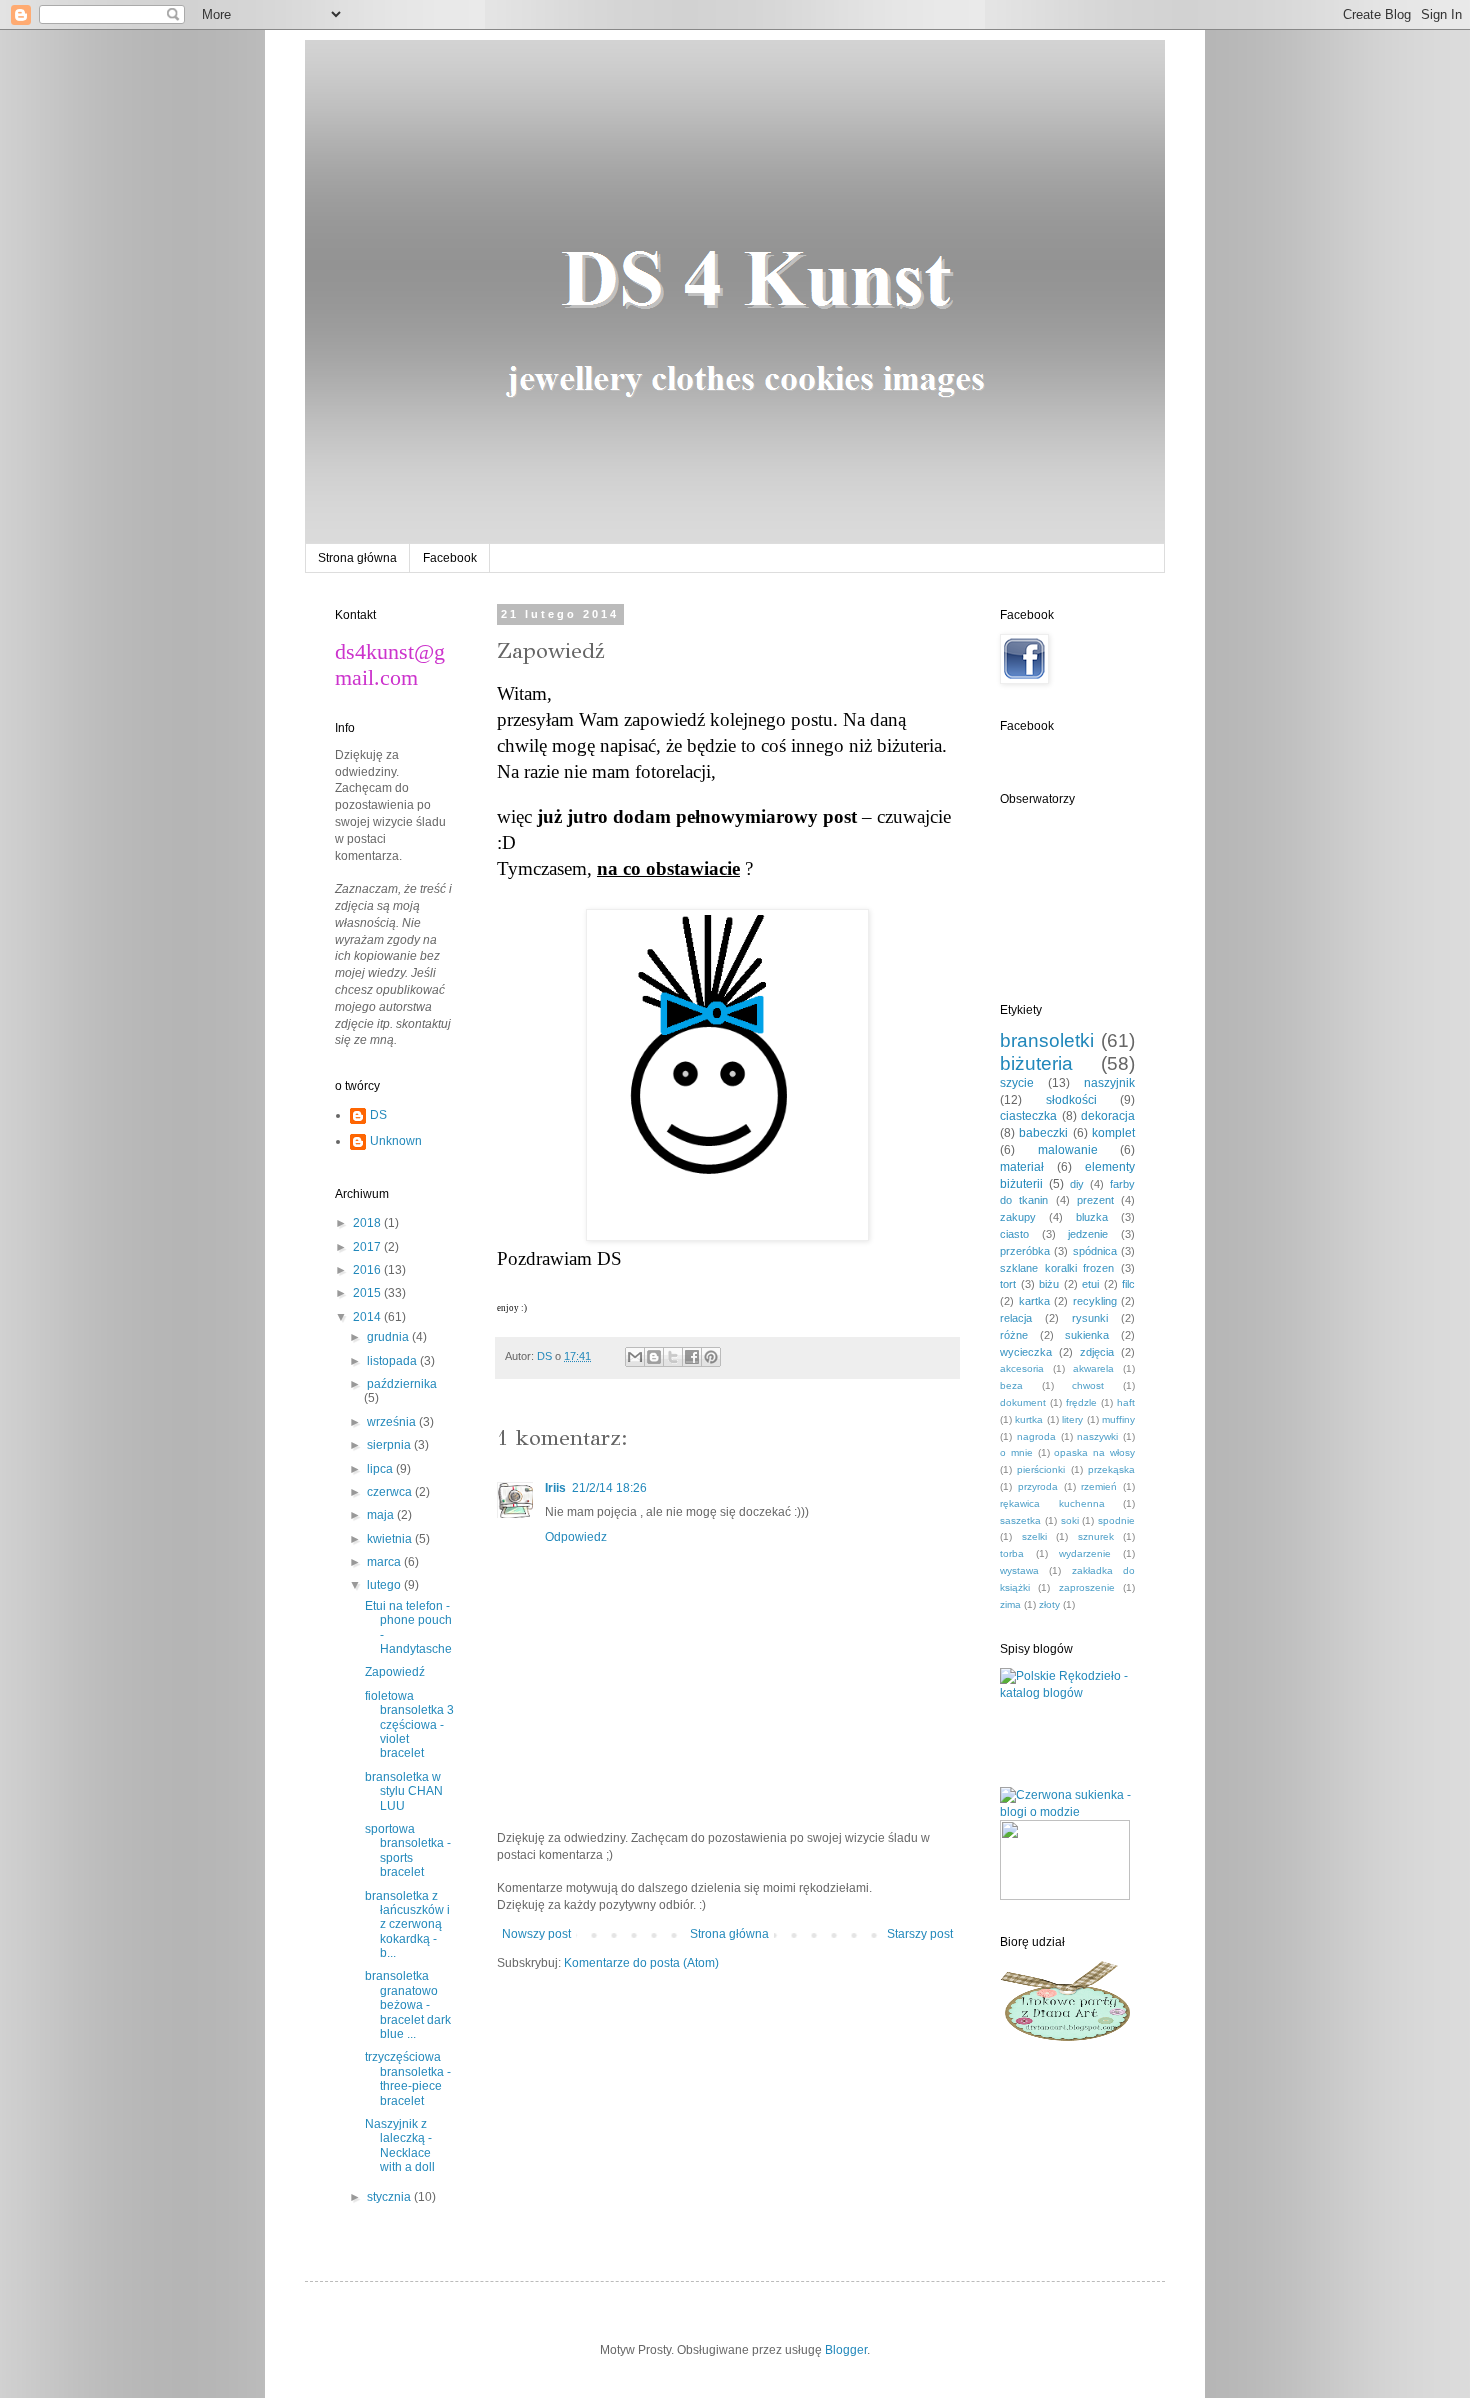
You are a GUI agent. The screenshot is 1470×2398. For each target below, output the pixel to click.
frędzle (1081, 1402)
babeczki (1043, 1133)
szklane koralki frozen (1057, 1268)
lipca (381, 1469)
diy (1077, 1184)
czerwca (391, 1492)
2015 (368, 1293)
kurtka (1029, 1419)
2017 (368, 1247)
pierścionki (1041, 1469)
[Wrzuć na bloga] (654, 1357)
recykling (1095, 1301)
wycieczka (1026, 1352)
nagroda (1036, 1436)
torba (1012, 1553)
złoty (1049, 1604)
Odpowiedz (576, 1537)
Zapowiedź (395, 1672)
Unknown (396, 1141)
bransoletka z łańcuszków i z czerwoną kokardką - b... (407, 1925)
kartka (1034, 1301)
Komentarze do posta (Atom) (641, 1963)
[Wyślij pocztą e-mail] (635, 1357)
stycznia (390, 2197)
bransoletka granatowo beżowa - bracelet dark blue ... (408, 2005)
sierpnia (390, 1445)
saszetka (1020, 1520)
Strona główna (357, 558)
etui (1090, 1284)
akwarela (1093, 1368)
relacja (1016, 1318)
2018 (368, 1223)
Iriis (555, 1488)
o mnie (1016, 1452)
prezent (1095, 1200)
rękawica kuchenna (1052, 1503)
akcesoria (1022, 1368)
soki (1070, 1520)
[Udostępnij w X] (673, 1357)
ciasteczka (1028, 1116)
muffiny (1118, 1419)
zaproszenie (1087, 1587)
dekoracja (1108, 1116)
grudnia (389, 1337)
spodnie (1116, 1520)
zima (1010, 1604)
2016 (368, 1270)
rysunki (1090, 1318)
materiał (1022, 1167)
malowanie (1068, 1150)
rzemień (1099, 1486)
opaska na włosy (1094, 1452)
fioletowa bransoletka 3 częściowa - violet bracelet (409, 1725)
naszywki (1097, 1436)
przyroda (1038, 1486)
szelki (1034, 1536)
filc (1128, 1284)
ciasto (1014, 1234)
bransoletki (1047, 1040)
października (402, 1384)
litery (1072, 1419)
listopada (393, 1361)
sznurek (1096, 1536)
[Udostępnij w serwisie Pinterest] (711, 1357)
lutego (385, 1585)
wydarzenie (1085, 1553)
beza (1011, 1385)
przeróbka (1025, 1251)
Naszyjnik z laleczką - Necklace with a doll (400, 2145)
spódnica (1095, 1251)
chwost (1088, 1385)
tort (1008, 1284)
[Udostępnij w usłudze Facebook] (692, 1357)
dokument (1023, 1402)
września (393, 1422)
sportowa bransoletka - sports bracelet (408, 1850)
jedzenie (1088, 1234)
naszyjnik (1109, 1083)
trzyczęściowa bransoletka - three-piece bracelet (408, 2078)
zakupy (1018, 1217)
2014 (368, 1317)
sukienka (1087, 1335)
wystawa (1019, 1570)
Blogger (846, 2350)
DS (378, 1115)
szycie (1017, 1083)
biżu (1049, 1284)
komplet (1113, 1133)
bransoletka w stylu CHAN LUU (404, 1791)
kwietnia (391, 1539)
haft (1126, 1402)
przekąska (1111, 1469)
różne (1014, 1335)
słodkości (1071, 1100)
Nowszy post (536, 1934)
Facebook (450, 558)
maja (382, 1515)
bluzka (1092, 1217)
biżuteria (1036, 1063)
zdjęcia (1097, 1352)
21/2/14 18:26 (609, 1488)
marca (385, 1562)
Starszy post (920, 1934)
